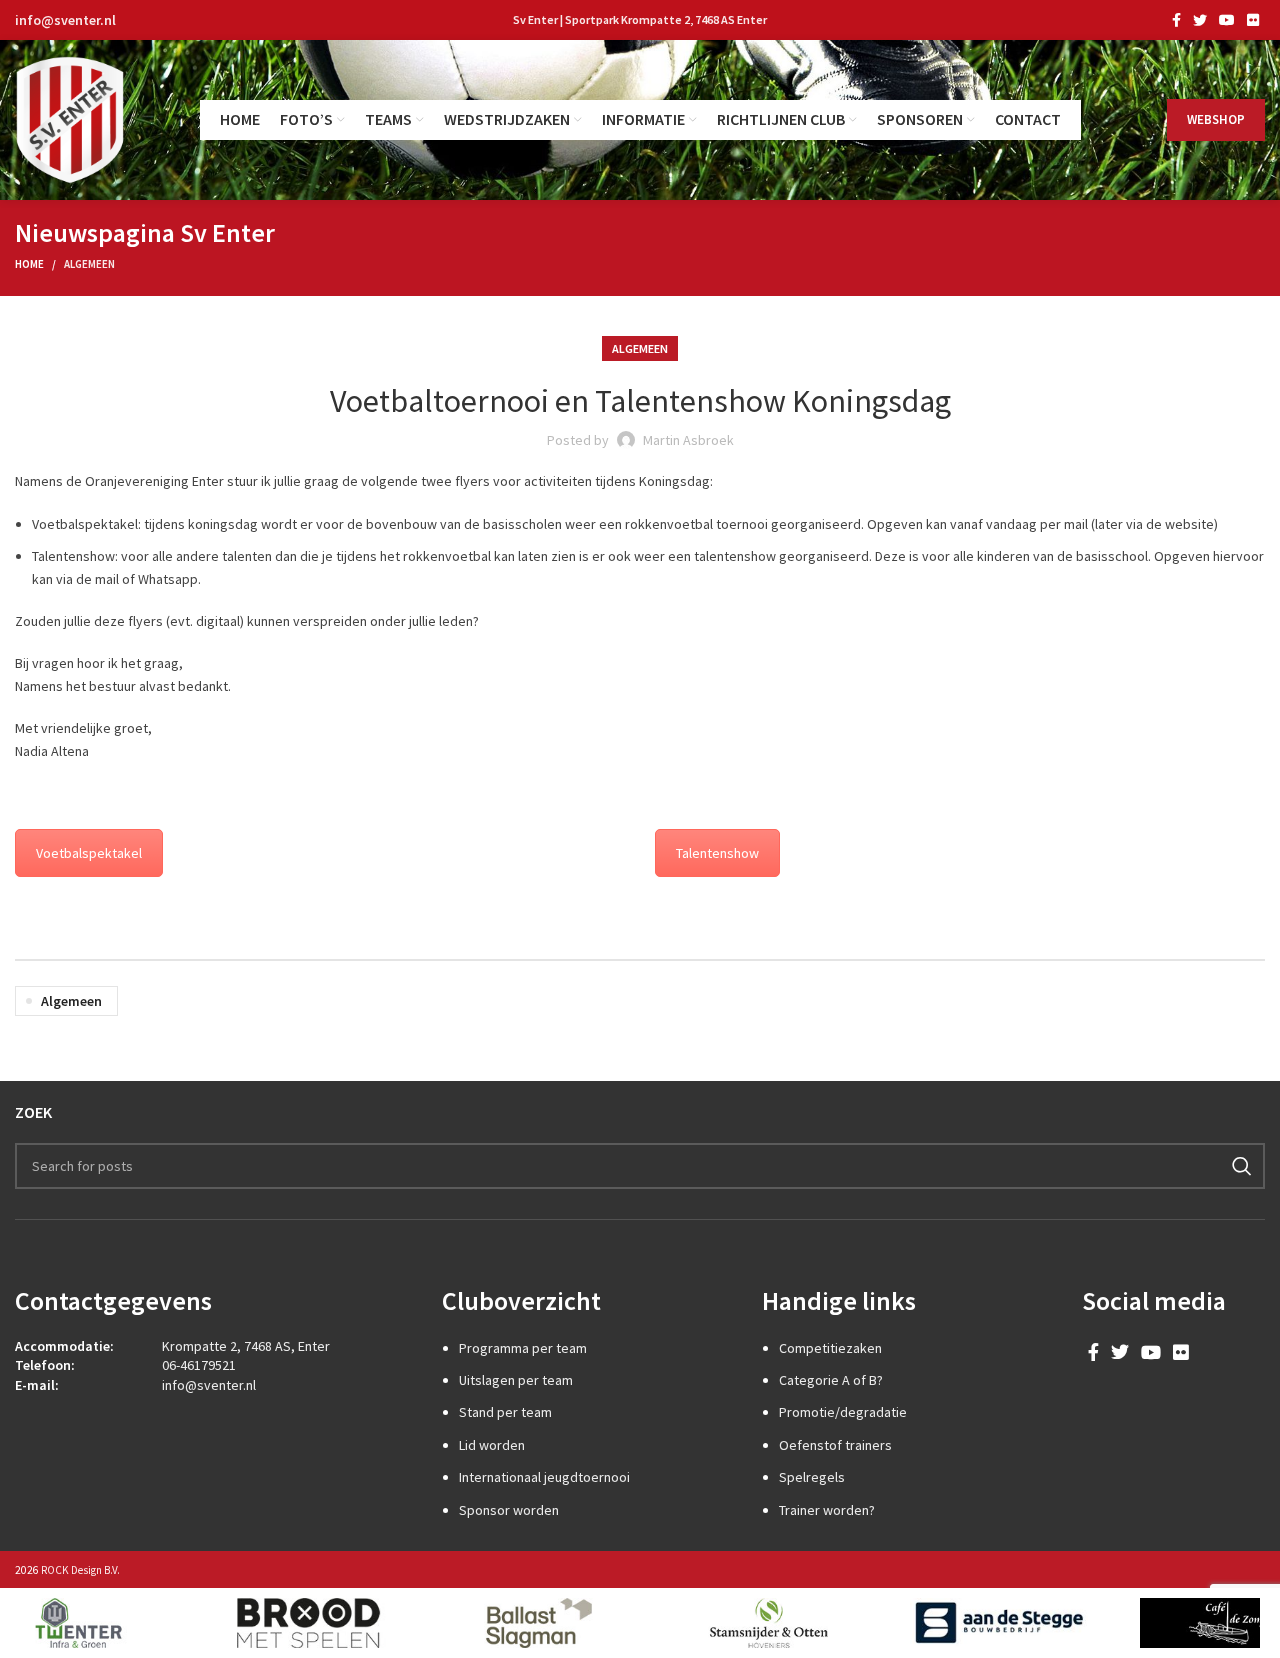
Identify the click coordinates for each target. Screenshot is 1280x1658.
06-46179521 (199, 1365)
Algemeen (89, 264)
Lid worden (492, 1445)
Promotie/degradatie (843, 1412)
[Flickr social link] (1253, 20)
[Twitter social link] (1200, 20)
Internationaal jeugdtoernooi (544, 1477)
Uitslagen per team (516, 1380)
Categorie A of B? (831, 1380)
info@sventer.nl (65, 20)
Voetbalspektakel (89, 853)
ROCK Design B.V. (80, 1570)
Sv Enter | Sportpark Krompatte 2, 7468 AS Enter (640, 19)
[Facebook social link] (1176, 20)
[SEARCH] (1242, 1166)
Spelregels (812, 1477)
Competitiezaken (830, 1348)
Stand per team (505, 1412)
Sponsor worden (509, 1510)
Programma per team (523, 1348)
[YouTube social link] (1227, 20)
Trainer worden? (827, 1510)
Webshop (1216, 119)
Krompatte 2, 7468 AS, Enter (246, 1346)
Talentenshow (717, 853)
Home (29, 264)
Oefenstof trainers (835, 1445)
